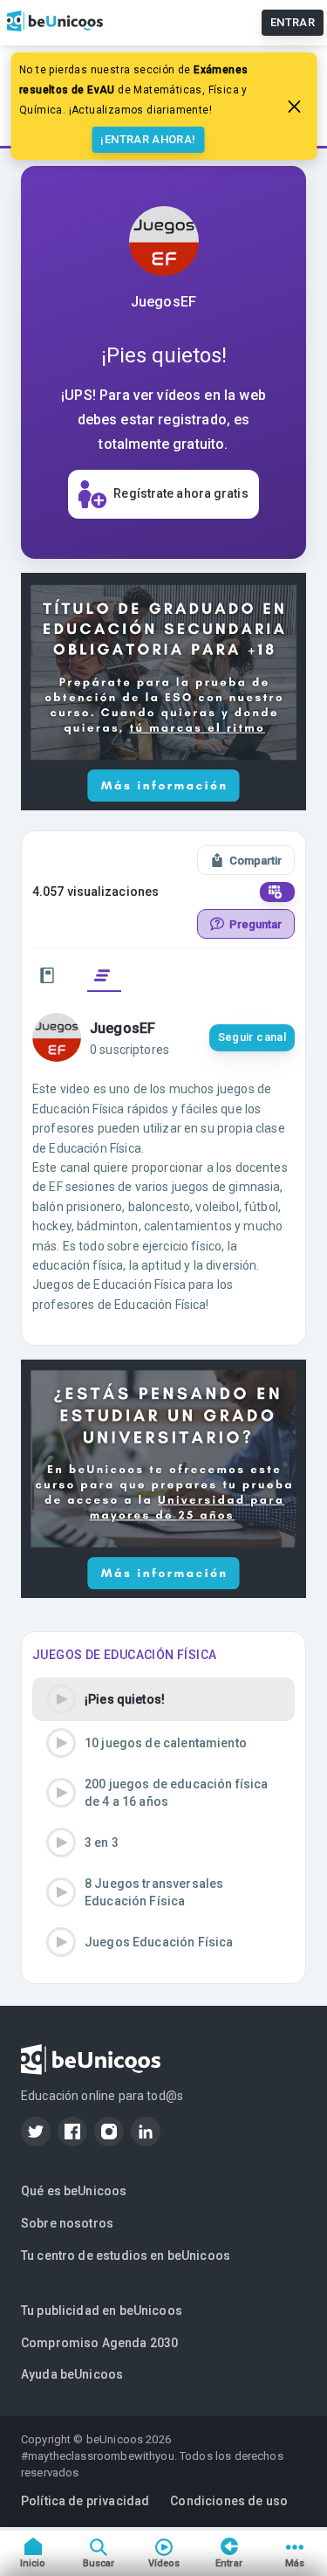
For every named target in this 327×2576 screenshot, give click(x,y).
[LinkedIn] (146, 2132)
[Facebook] (72, 2132)
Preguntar (255, 924)
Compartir (255, 861)
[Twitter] (36, 2132)
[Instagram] (109, 2132)
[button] (163, 1699)
